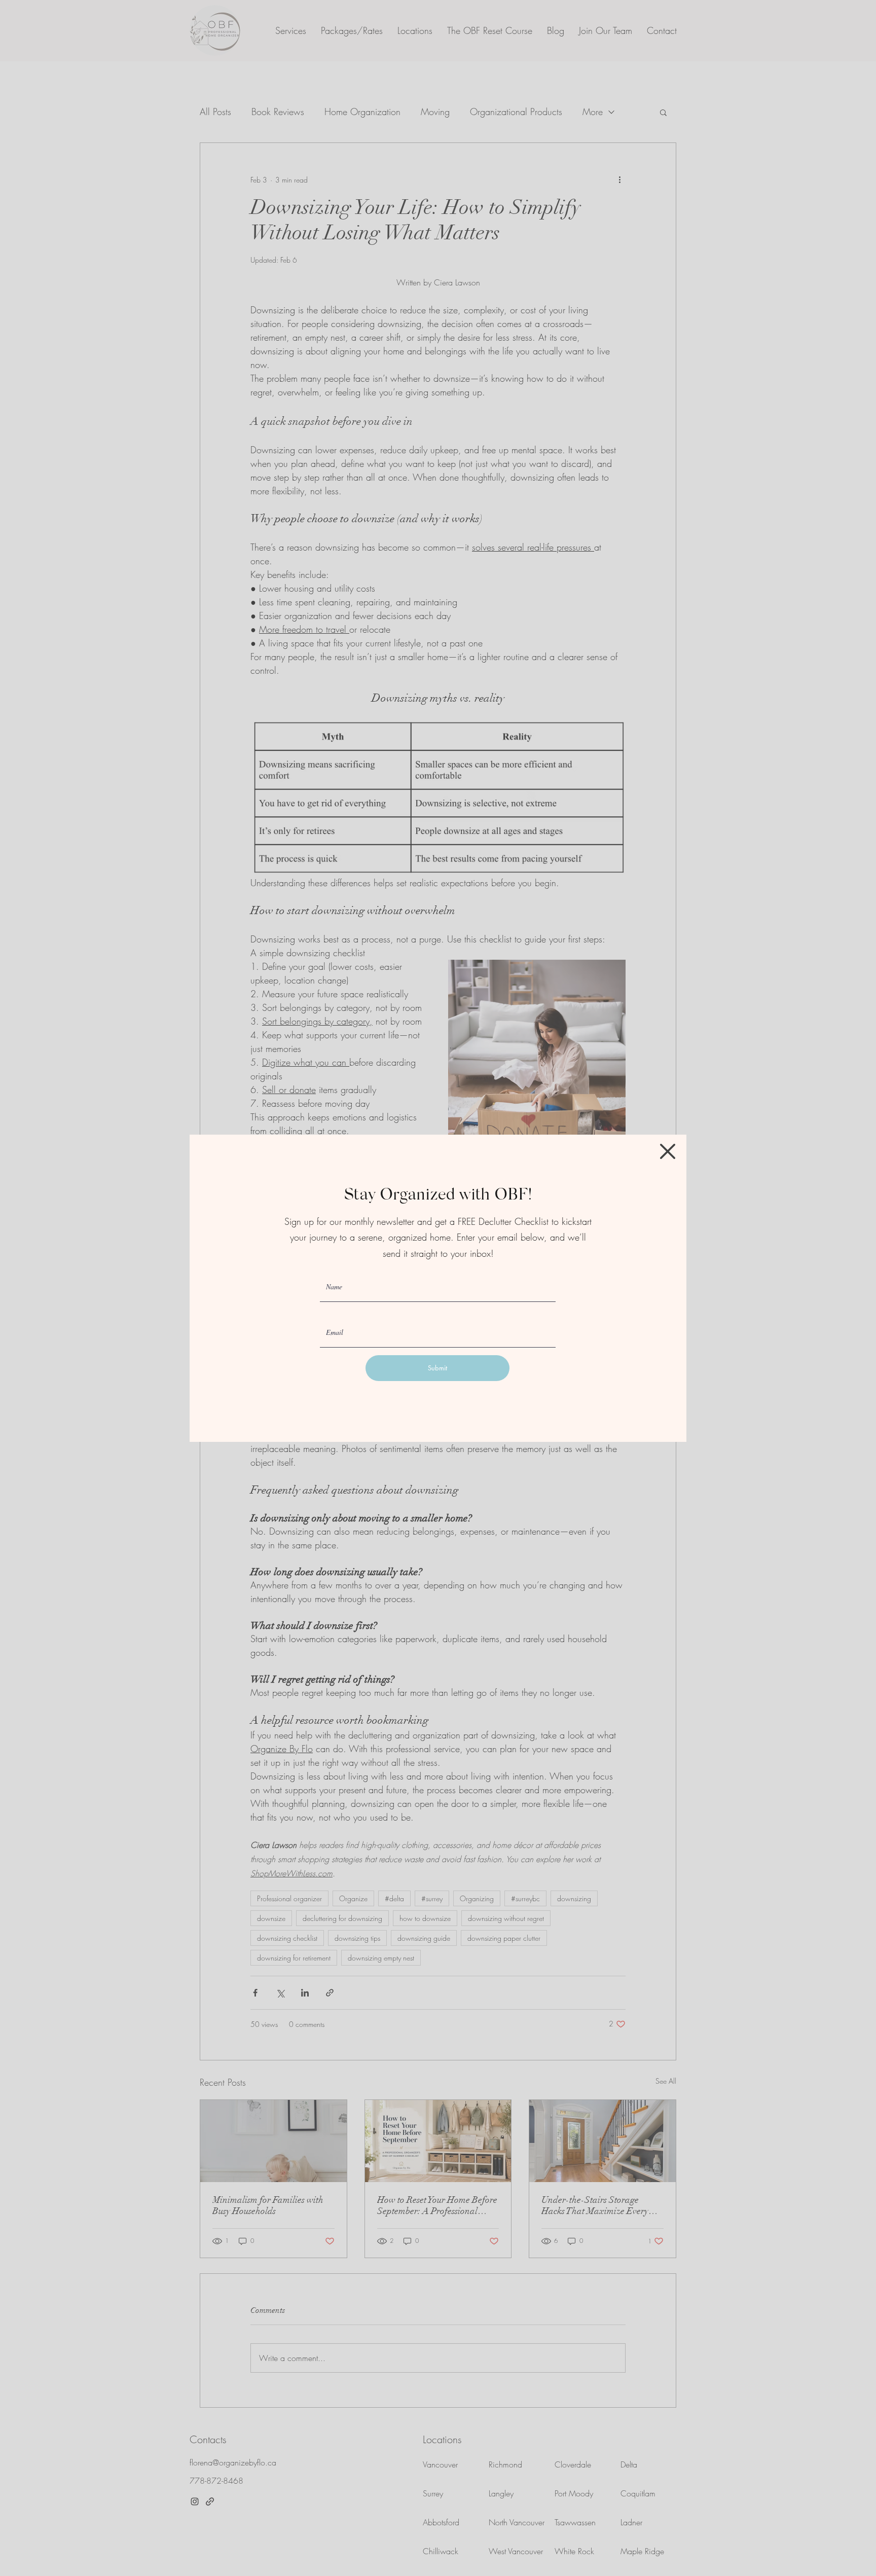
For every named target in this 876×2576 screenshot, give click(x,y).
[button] (668, 1151)
